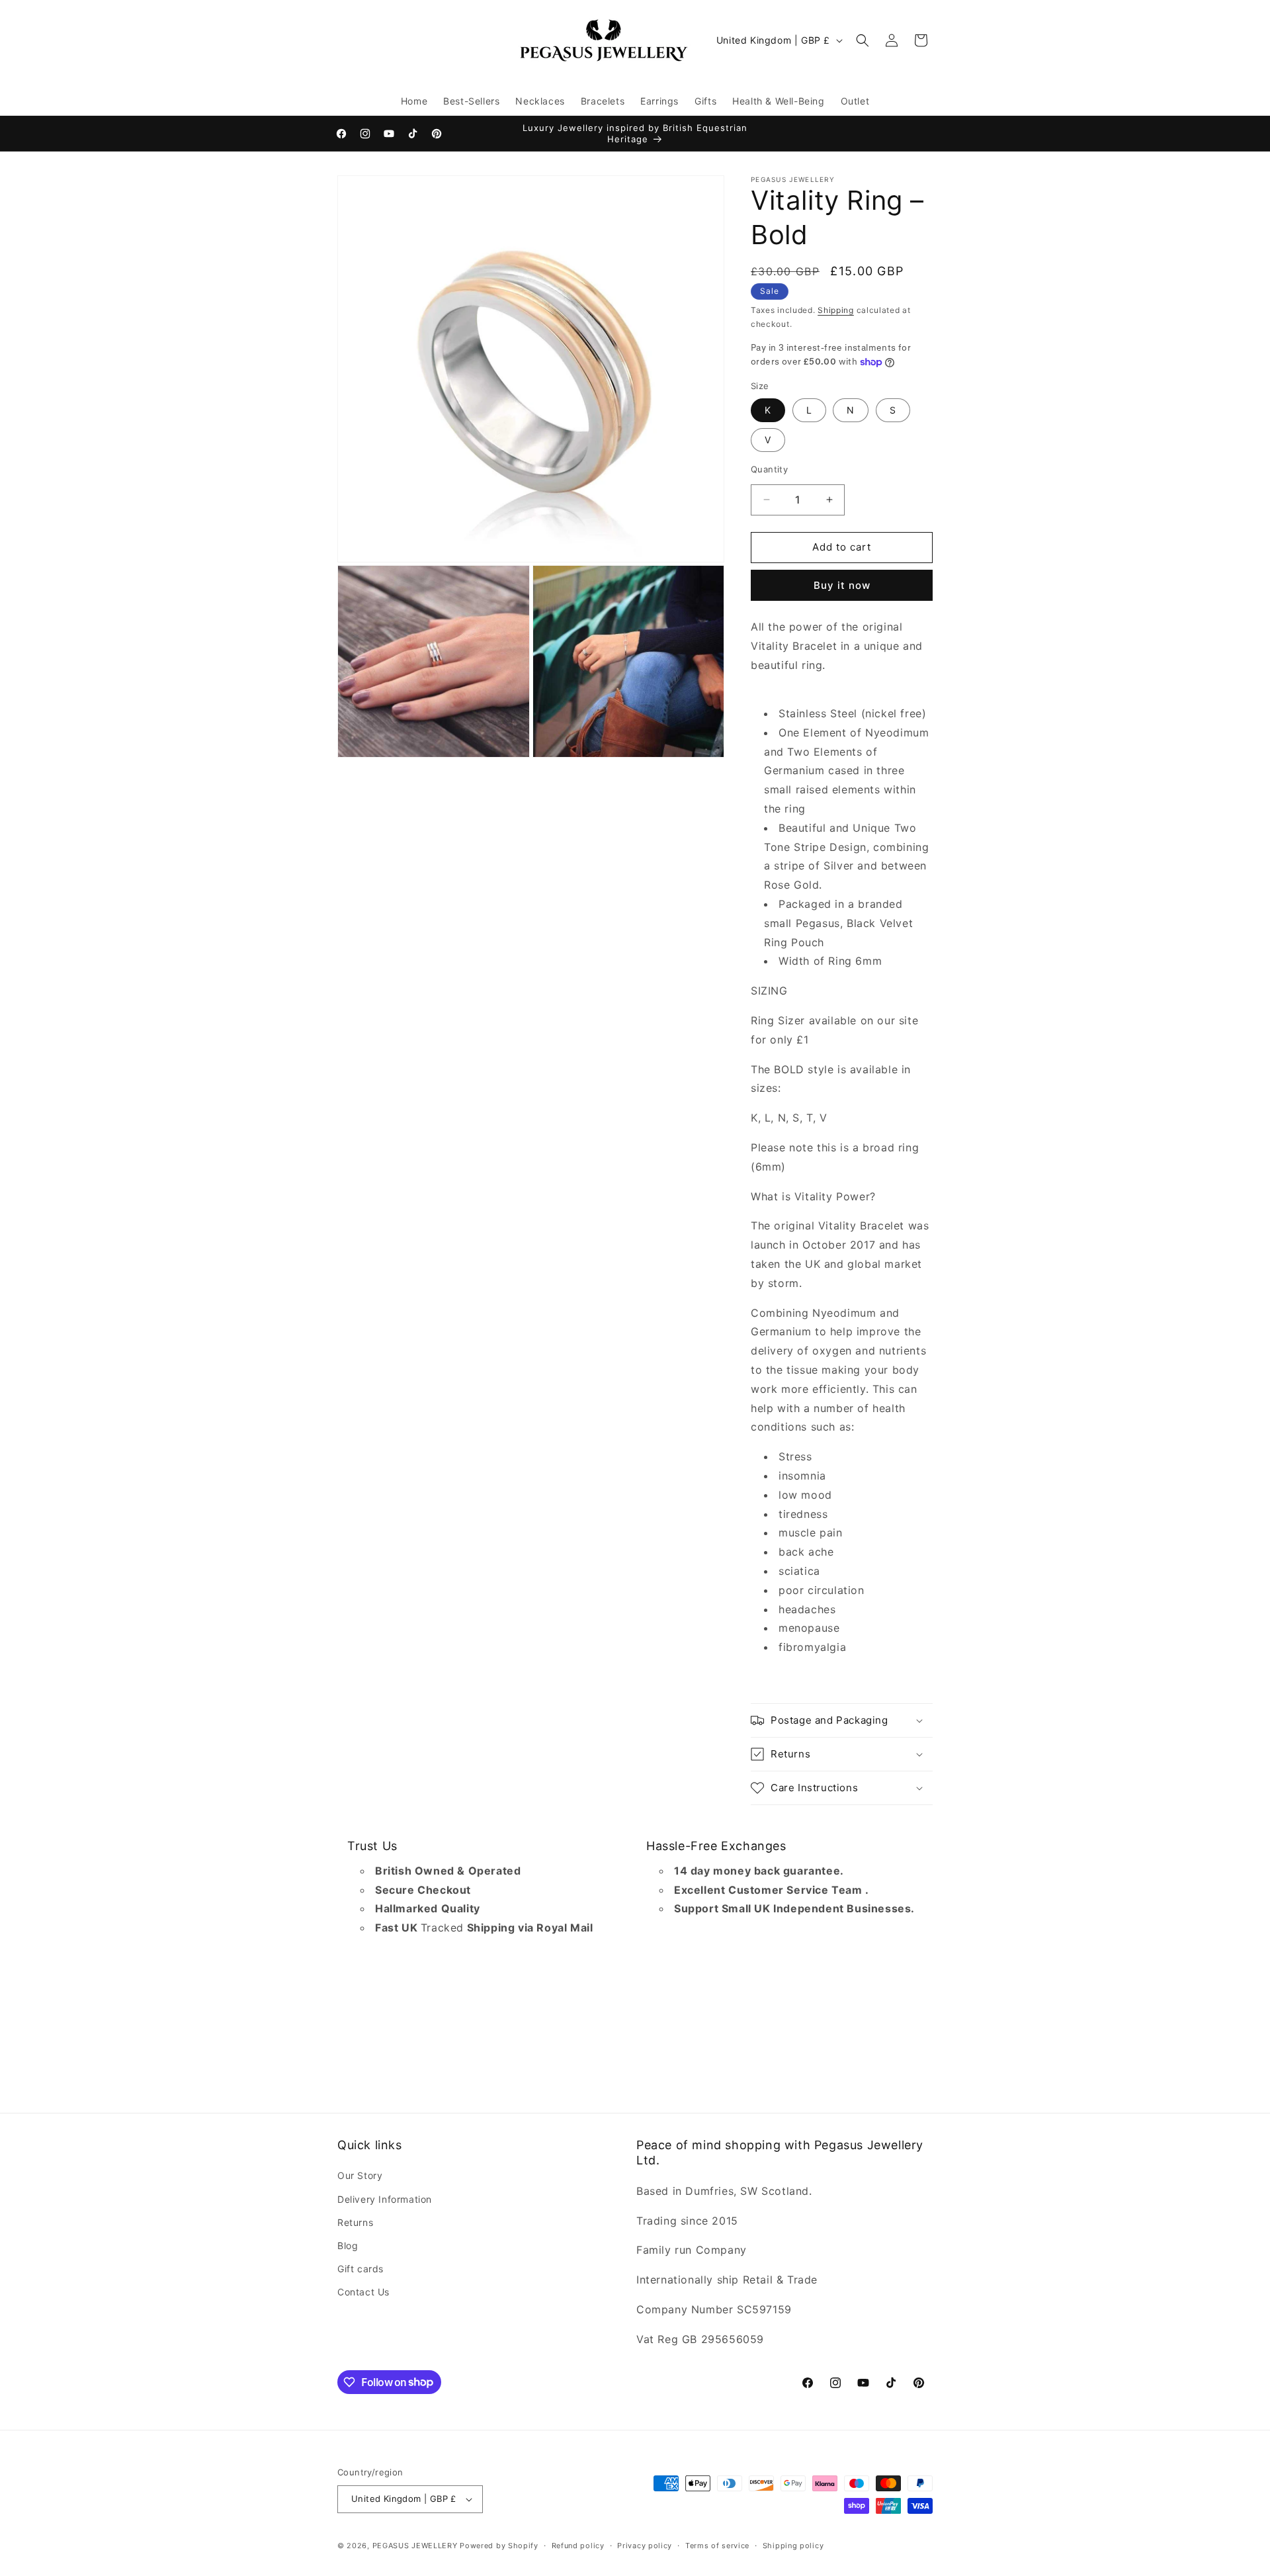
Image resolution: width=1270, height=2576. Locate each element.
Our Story (360, 2175)
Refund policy (578, 2546)
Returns (355, 2222)
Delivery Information (385, 2199)
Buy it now (842, 585)
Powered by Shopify (499, 2546)
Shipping (836, 310)
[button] (863, 40)
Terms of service (717, 2546)
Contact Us (363, 2292)
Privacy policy (645, 2546)
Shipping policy (793, 2546)
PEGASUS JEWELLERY (415, 2546)
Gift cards (360, 2269)
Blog (348, 2245)
